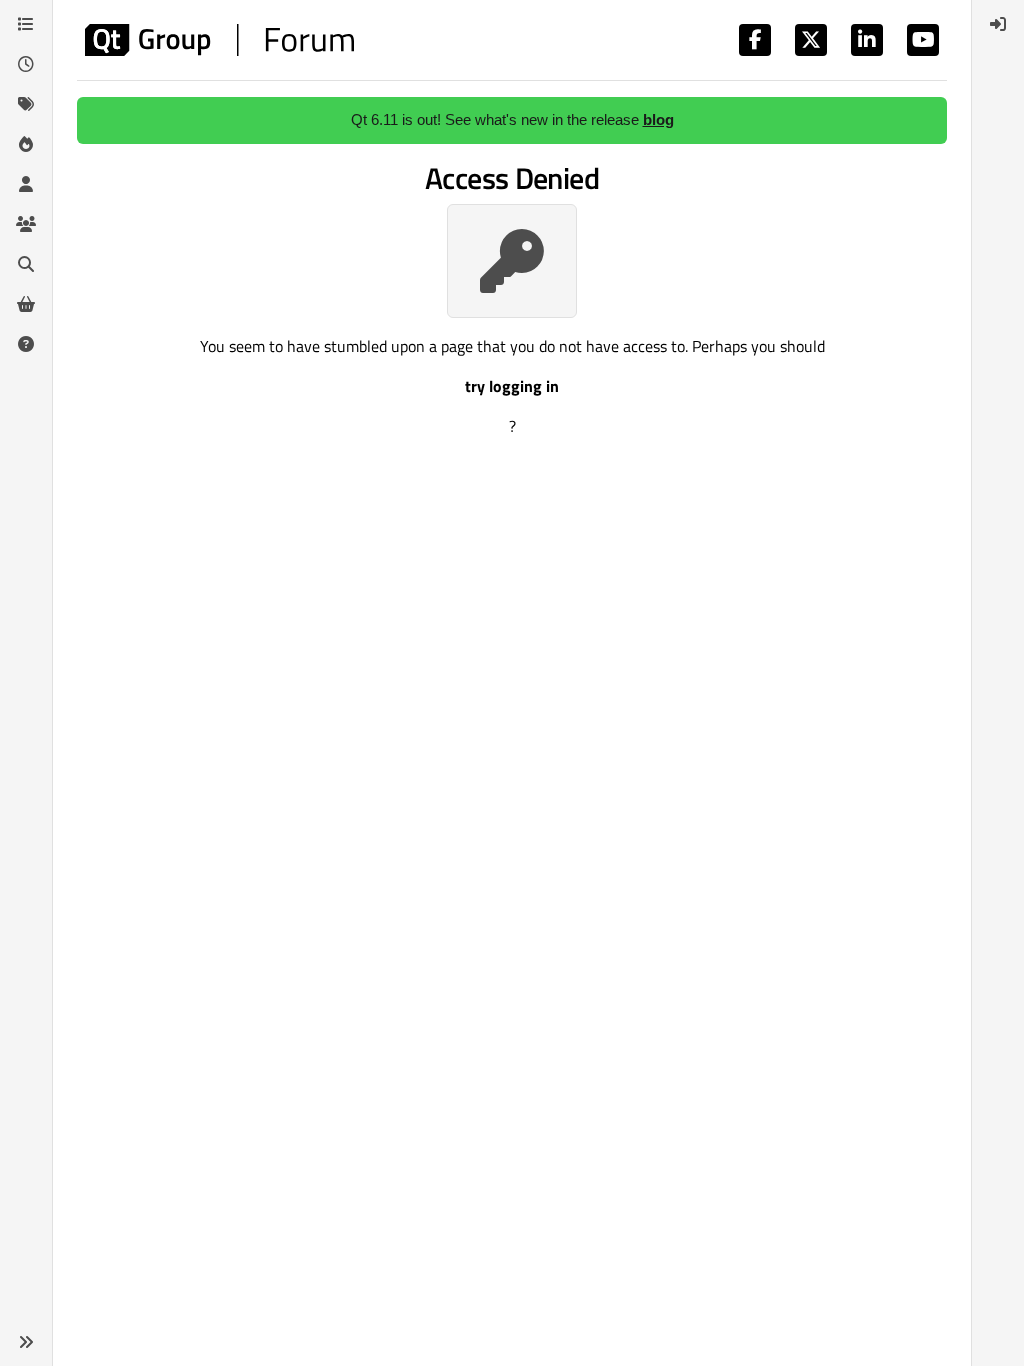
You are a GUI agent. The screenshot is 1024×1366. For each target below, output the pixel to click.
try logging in (512, 386)
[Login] (998, 24)
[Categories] (26, 24)
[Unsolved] (26, 344)
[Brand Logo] (219, 40)
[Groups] (26, 224)
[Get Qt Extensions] (26, 304)
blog (658, 119)
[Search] (26, 264)
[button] (26, 1342)
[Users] (26, 184)
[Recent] (26, 64)
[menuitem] (998, 24)
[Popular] (26, 144)
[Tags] (26, 104)
